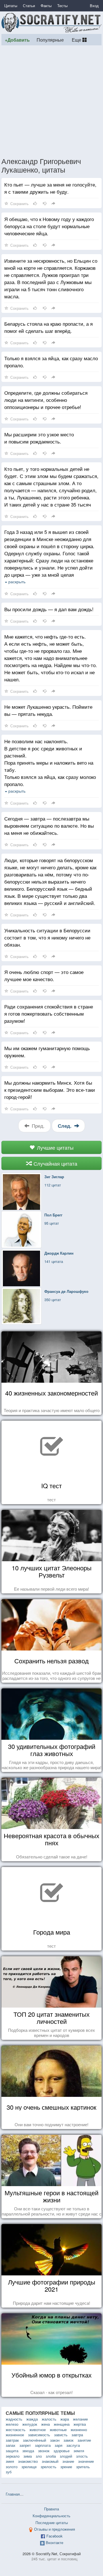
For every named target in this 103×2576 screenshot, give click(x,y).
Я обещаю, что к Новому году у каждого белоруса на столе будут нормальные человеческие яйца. (49, 226)
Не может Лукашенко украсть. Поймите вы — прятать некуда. (48, 710)
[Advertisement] (51, 101)
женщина (62, 2424)
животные (58, 2430)
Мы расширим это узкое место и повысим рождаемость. (39, 438)
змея (10, 2461)
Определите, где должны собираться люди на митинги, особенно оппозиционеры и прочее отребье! (46, 400)
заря (59, 2445)
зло (39, 2456)
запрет (25, 2445)
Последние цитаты (52, 2523)
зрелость (48, 2467)
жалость (49, 2419)
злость (82, 2456)
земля (79, 2451)
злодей (66, 2456)
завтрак (12, 2440)
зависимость (39, 2435)
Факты (46, 6)
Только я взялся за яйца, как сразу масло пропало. (51, 362)
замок (69, 2440)
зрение (66, 2467)
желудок (30, 2424)
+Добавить (17, 40)
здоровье (62, 2451)
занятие (84, 2440)
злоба (51, 2456)
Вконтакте (55, 2542)
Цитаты (11, 6)
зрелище (29, 2467)
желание (80, 2419)
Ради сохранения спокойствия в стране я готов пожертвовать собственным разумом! (49, 1013)
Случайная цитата (55, 1163)
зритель (83, 2467)
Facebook (55, 2536)
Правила (51, 2509)
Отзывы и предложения (55, 2529)
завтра (77, 2435)
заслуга (73, 2445)
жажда (32, 2419)
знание (68, 2461)
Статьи (29, 6)
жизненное (15, 2435)
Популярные (50, 40)
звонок (44, 2451)
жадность (14, 2419)
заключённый (34, 2440)
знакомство (28, 2461)
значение (86, 2461)
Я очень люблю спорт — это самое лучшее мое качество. (44, 975)
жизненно (79, 2430)
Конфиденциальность (51, 2516)
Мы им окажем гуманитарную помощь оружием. (47, 1052)
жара (65, 2419)
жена (45, 2424)
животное (38, 2430)
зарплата (43, 2445)
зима (28, 2456)
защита (12, 2451)
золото (12, 2467)
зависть (61, 2435)
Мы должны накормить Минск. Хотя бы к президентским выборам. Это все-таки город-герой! (50, 1090)
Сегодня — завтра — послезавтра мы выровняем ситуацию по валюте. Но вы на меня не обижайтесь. (49, 826)
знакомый (50, 2461)
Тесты (62, 6)
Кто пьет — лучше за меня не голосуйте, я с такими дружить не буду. (50, 188)
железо (12, 2424)
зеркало (13, 2456)
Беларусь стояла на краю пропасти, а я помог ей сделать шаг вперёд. (48, 327)
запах (11, 2445)
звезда (28, 2451)
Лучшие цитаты (55, 1147)
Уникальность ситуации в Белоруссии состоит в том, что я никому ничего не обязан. (47, 937)
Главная (13, 2494)
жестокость (16, 2430)
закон (55, 2440)
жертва (80, 2424)
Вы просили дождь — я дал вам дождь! (49, 609)
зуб (9, 2472)
